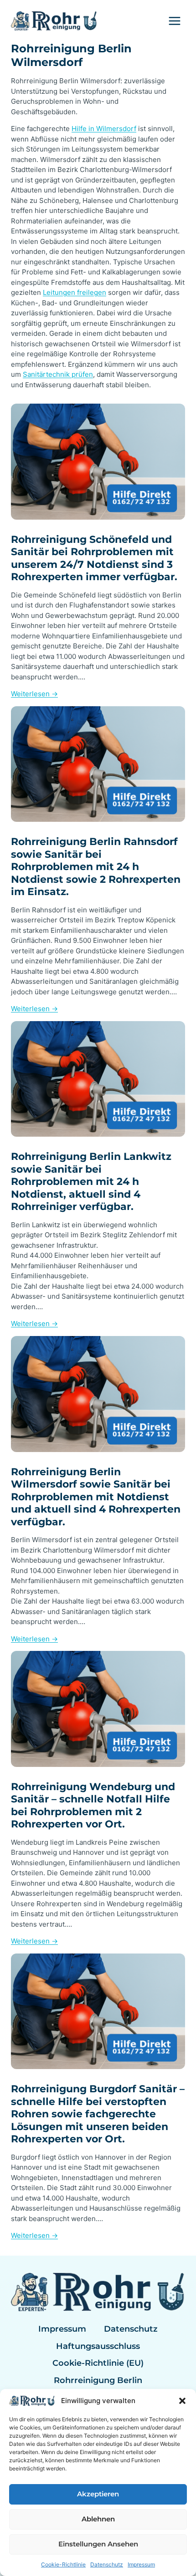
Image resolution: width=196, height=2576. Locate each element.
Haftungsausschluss (98, 2346)
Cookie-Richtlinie (63, 2564)
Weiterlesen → (34, 694)
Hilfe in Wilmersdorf (104, 129)
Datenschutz (107, 2564)
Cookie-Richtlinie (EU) (98, 2363)
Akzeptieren (98, 2494)
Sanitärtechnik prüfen (58, 374)
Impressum (141, 2564)
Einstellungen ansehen (98, 2544)
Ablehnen (98, 2519)
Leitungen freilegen (75, 292)
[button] (182, 2401)
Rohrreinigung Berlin (98, 2380)
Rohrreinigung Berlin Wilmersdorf (71, 55)
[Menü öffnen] (174, 21)
